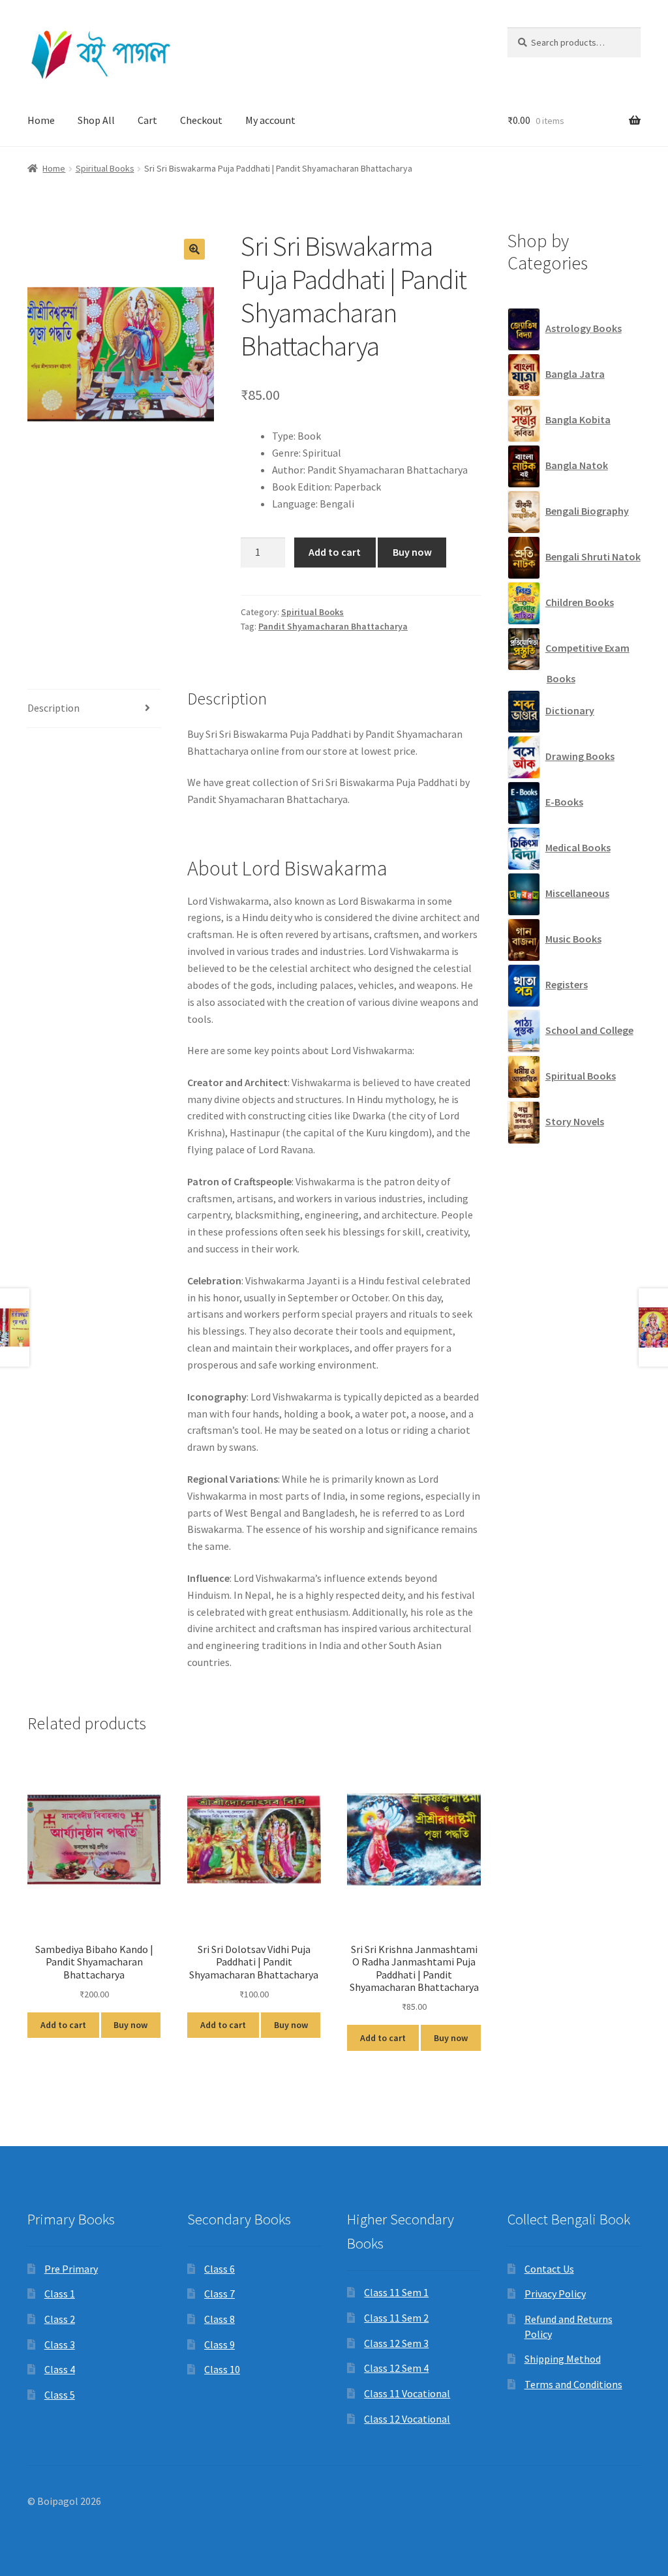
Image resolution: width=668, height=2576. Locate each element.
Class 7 (220, 2294)
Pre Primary (71, 2269)
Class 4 (60, 2369)
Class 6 (220, 2269)
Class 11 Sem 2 (396, 2318)
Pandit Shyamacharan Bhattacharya (333, 626)
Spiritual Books (105, 168)
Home (41, 120)
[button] (194, 249)
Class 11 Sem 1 (396, 2292)
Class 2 (60, 2319)
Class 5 (60, 2395)
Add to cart (335, 552)
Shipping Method (563, 2359)
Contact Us (549, 2269)
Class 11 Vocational (407, 2393)
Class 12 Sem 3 (396, 2343)
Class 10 (222, 2369)
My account (270, 120)
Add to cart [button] (63, 2025)
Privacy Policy (555, 2294)
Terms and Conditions (573, 2384)
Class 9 (220, 2344)
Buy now (412, 552)
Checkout (201, 120)
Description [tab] (53, 708)
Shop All (96, 120)
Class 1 (60, 2294)
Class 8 (220, 2319)
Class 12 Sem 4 (396, 2368)
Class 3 (60, 2344)
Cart (147, 120)
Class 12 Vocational (407, 2419)
